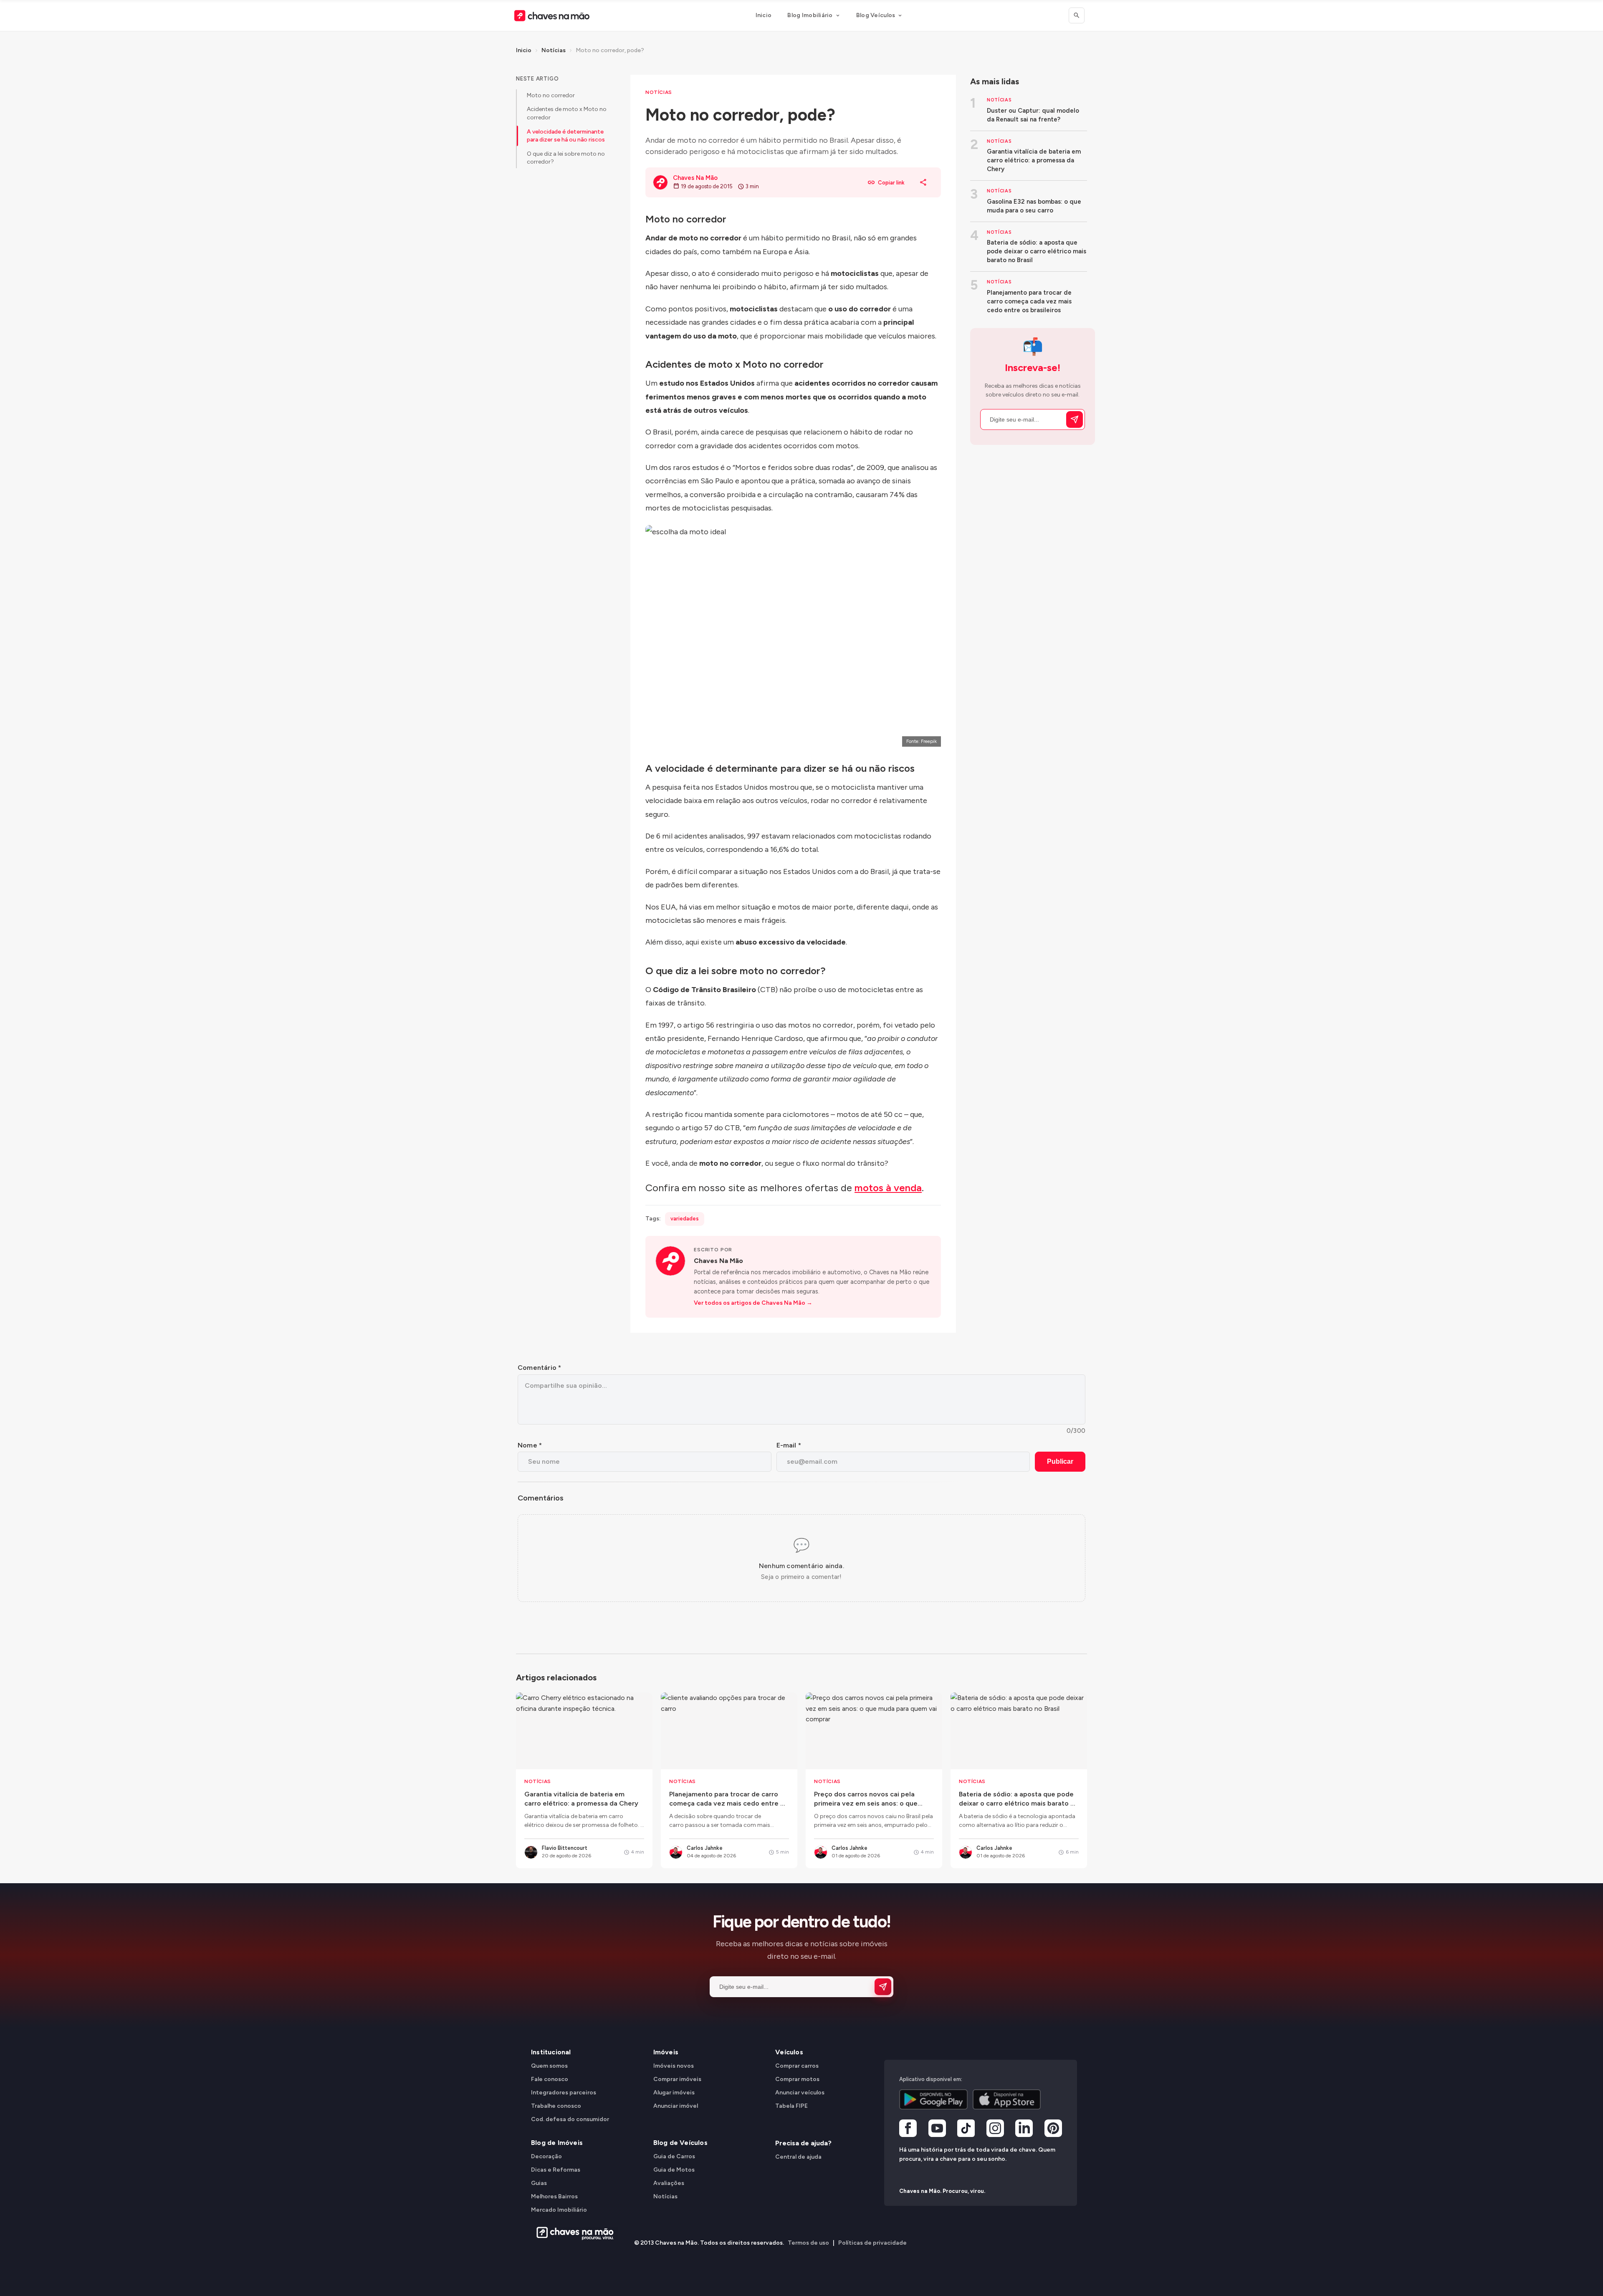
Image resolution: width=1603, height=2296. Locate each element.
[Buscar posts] (1077, 15)
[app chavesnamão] (933, 2099)
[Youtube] (937, 2129)
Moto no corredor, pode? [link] (610, 50)
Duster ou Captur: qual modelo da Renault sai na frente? (1033, 115)
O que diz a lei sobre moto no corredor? (566, 158)
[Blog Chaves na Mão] (552, 16)
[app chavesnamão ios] (1007, 2099)
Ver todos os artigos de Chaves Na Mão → (753, 1303)
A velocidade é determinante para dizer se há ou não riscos (566, 136)
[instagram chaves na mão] (995, 2129)
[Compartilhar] (923, 182)
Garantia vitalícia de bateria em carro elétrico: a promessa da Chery (1034, 160)
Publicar (1060, 1461)
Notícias (554, 50)
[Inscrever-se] (1075, 419)
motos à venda (888, 1188)
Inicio (764, 15)
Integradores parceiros (564, 2093)
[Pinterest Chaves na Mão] (1053, 2129)
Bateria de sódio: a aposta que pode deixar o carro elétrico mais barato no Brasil (1037, 251)
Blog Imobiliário (810, 15)
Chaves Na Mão (718, 1261)
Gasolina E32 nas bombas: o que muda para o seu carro (1034, 206)
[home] (573, 2233)
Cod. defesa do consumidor (570, 2119)
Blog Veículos (876, 15)
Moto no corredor (551, 95)
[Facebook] (908, 2129)
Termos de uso (808, 2243)
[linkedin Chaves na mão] (1024, 2129)
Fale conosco (550, 2079)
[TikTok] (966, 2129)
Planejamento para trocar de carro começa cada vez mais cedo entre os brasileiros (1029, 301)
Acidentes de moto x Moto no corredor (567, 113)
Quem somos (549, 2066)
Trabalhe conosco (556, 2106)
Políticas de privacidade (872, 2243)
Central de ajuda (798, 2157)
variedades (685, 1219)
